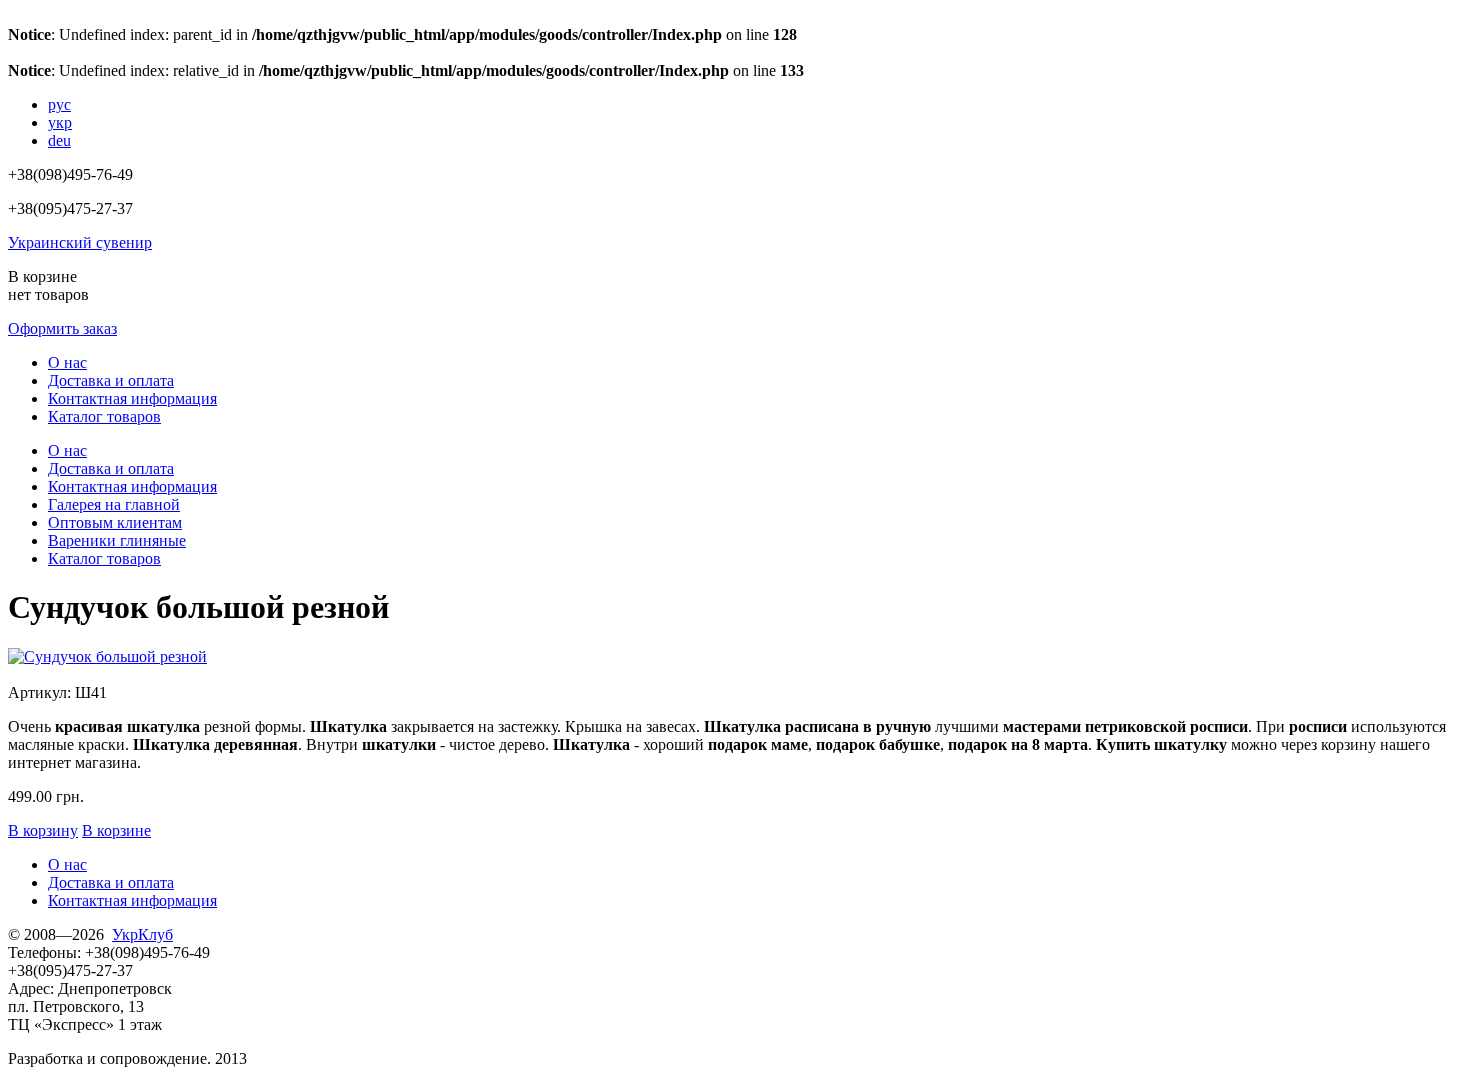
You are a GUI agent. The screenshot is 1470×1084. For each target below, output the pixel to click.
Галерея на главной (114, 504)
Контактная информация (132, 398)
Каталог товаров (104, 416)
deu (59, 140)
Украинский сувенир (80, 242)
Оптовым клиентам (115, 522)
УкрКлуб (142, 934)
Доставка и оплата (111, 380)
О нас (67, 362)
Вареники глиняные (117, 540)
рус (59, 104)
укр (60, 122)
